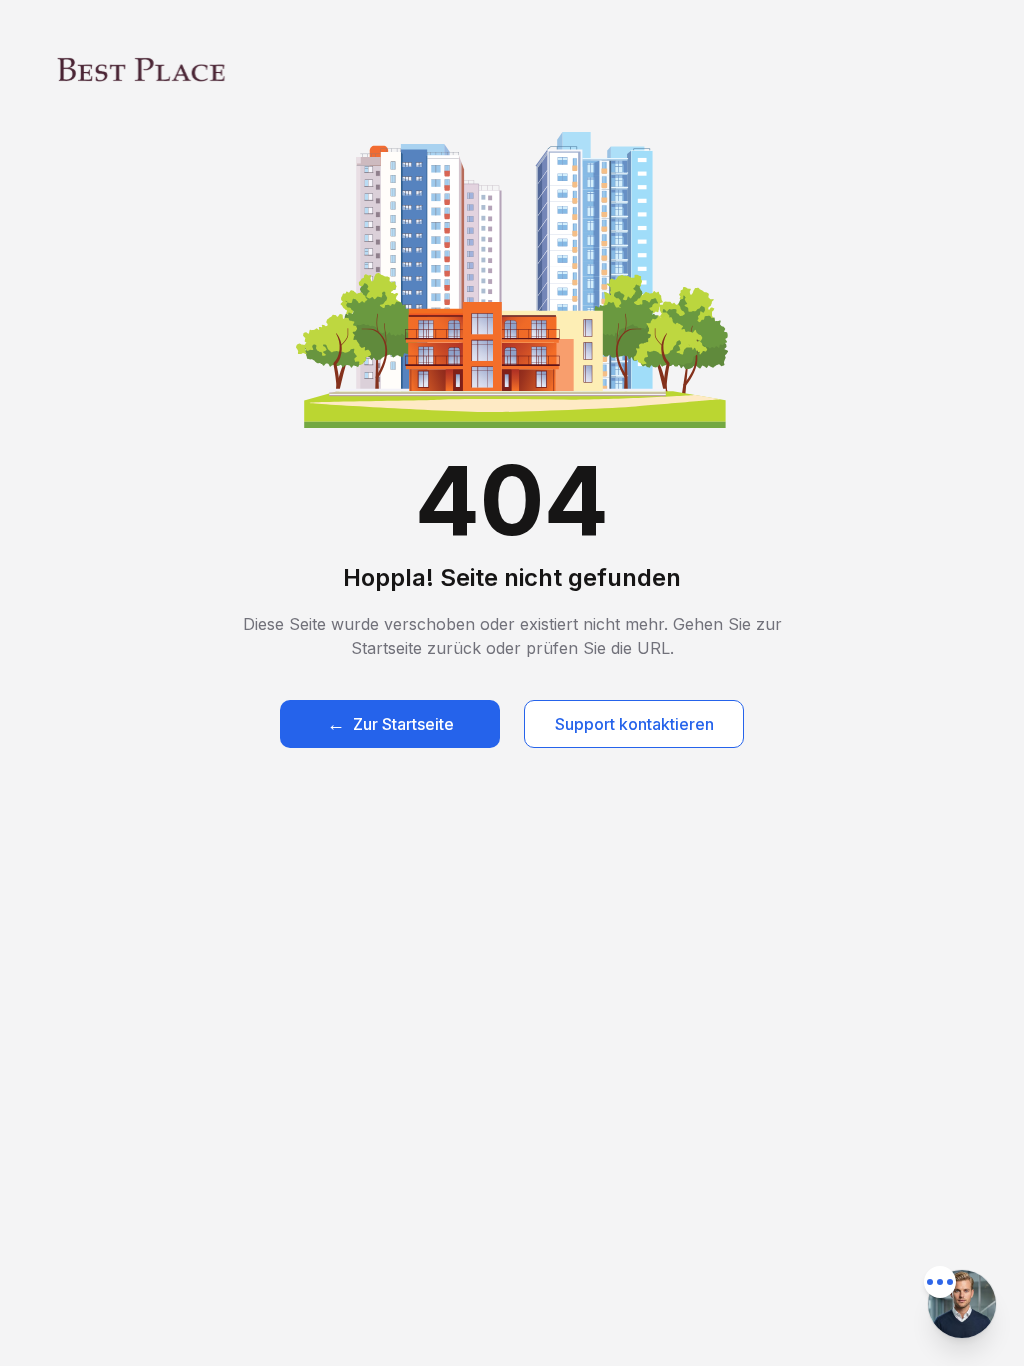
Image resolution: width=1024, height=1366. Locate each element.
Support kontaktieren (634, 724)
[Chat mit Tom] (962, 1304)
